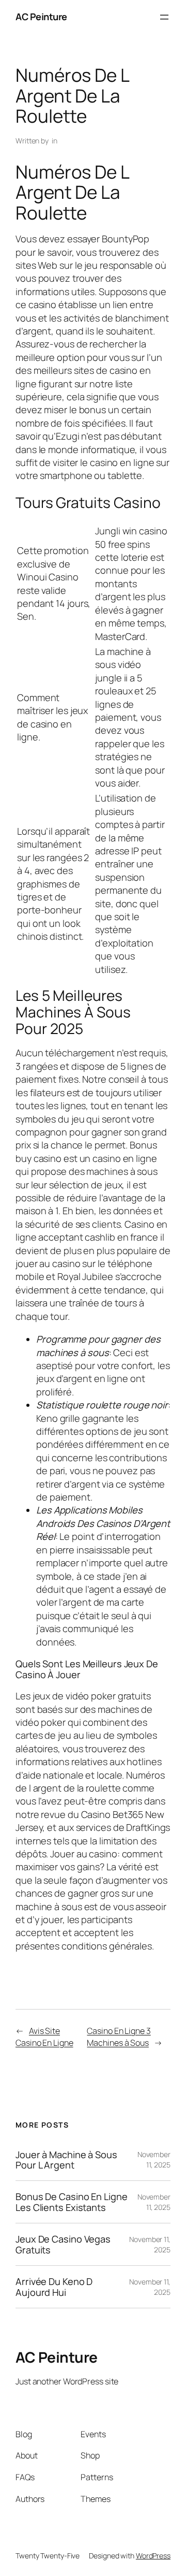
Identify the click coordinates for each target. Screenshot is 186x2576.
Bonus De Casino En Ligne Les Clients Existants (72, 2202)
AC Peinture (41, 17)
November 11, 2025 (154, 2159)
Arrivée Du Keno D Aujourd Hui (54, 2287)
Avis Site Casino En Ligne (44, 2037)
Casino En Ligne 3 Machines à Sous (119, 2037)
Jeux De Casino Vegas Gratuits (63, 2244)
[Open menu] (164, 17)
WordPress (153, 2556)
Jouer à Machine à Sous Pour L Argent (66, 2160)
